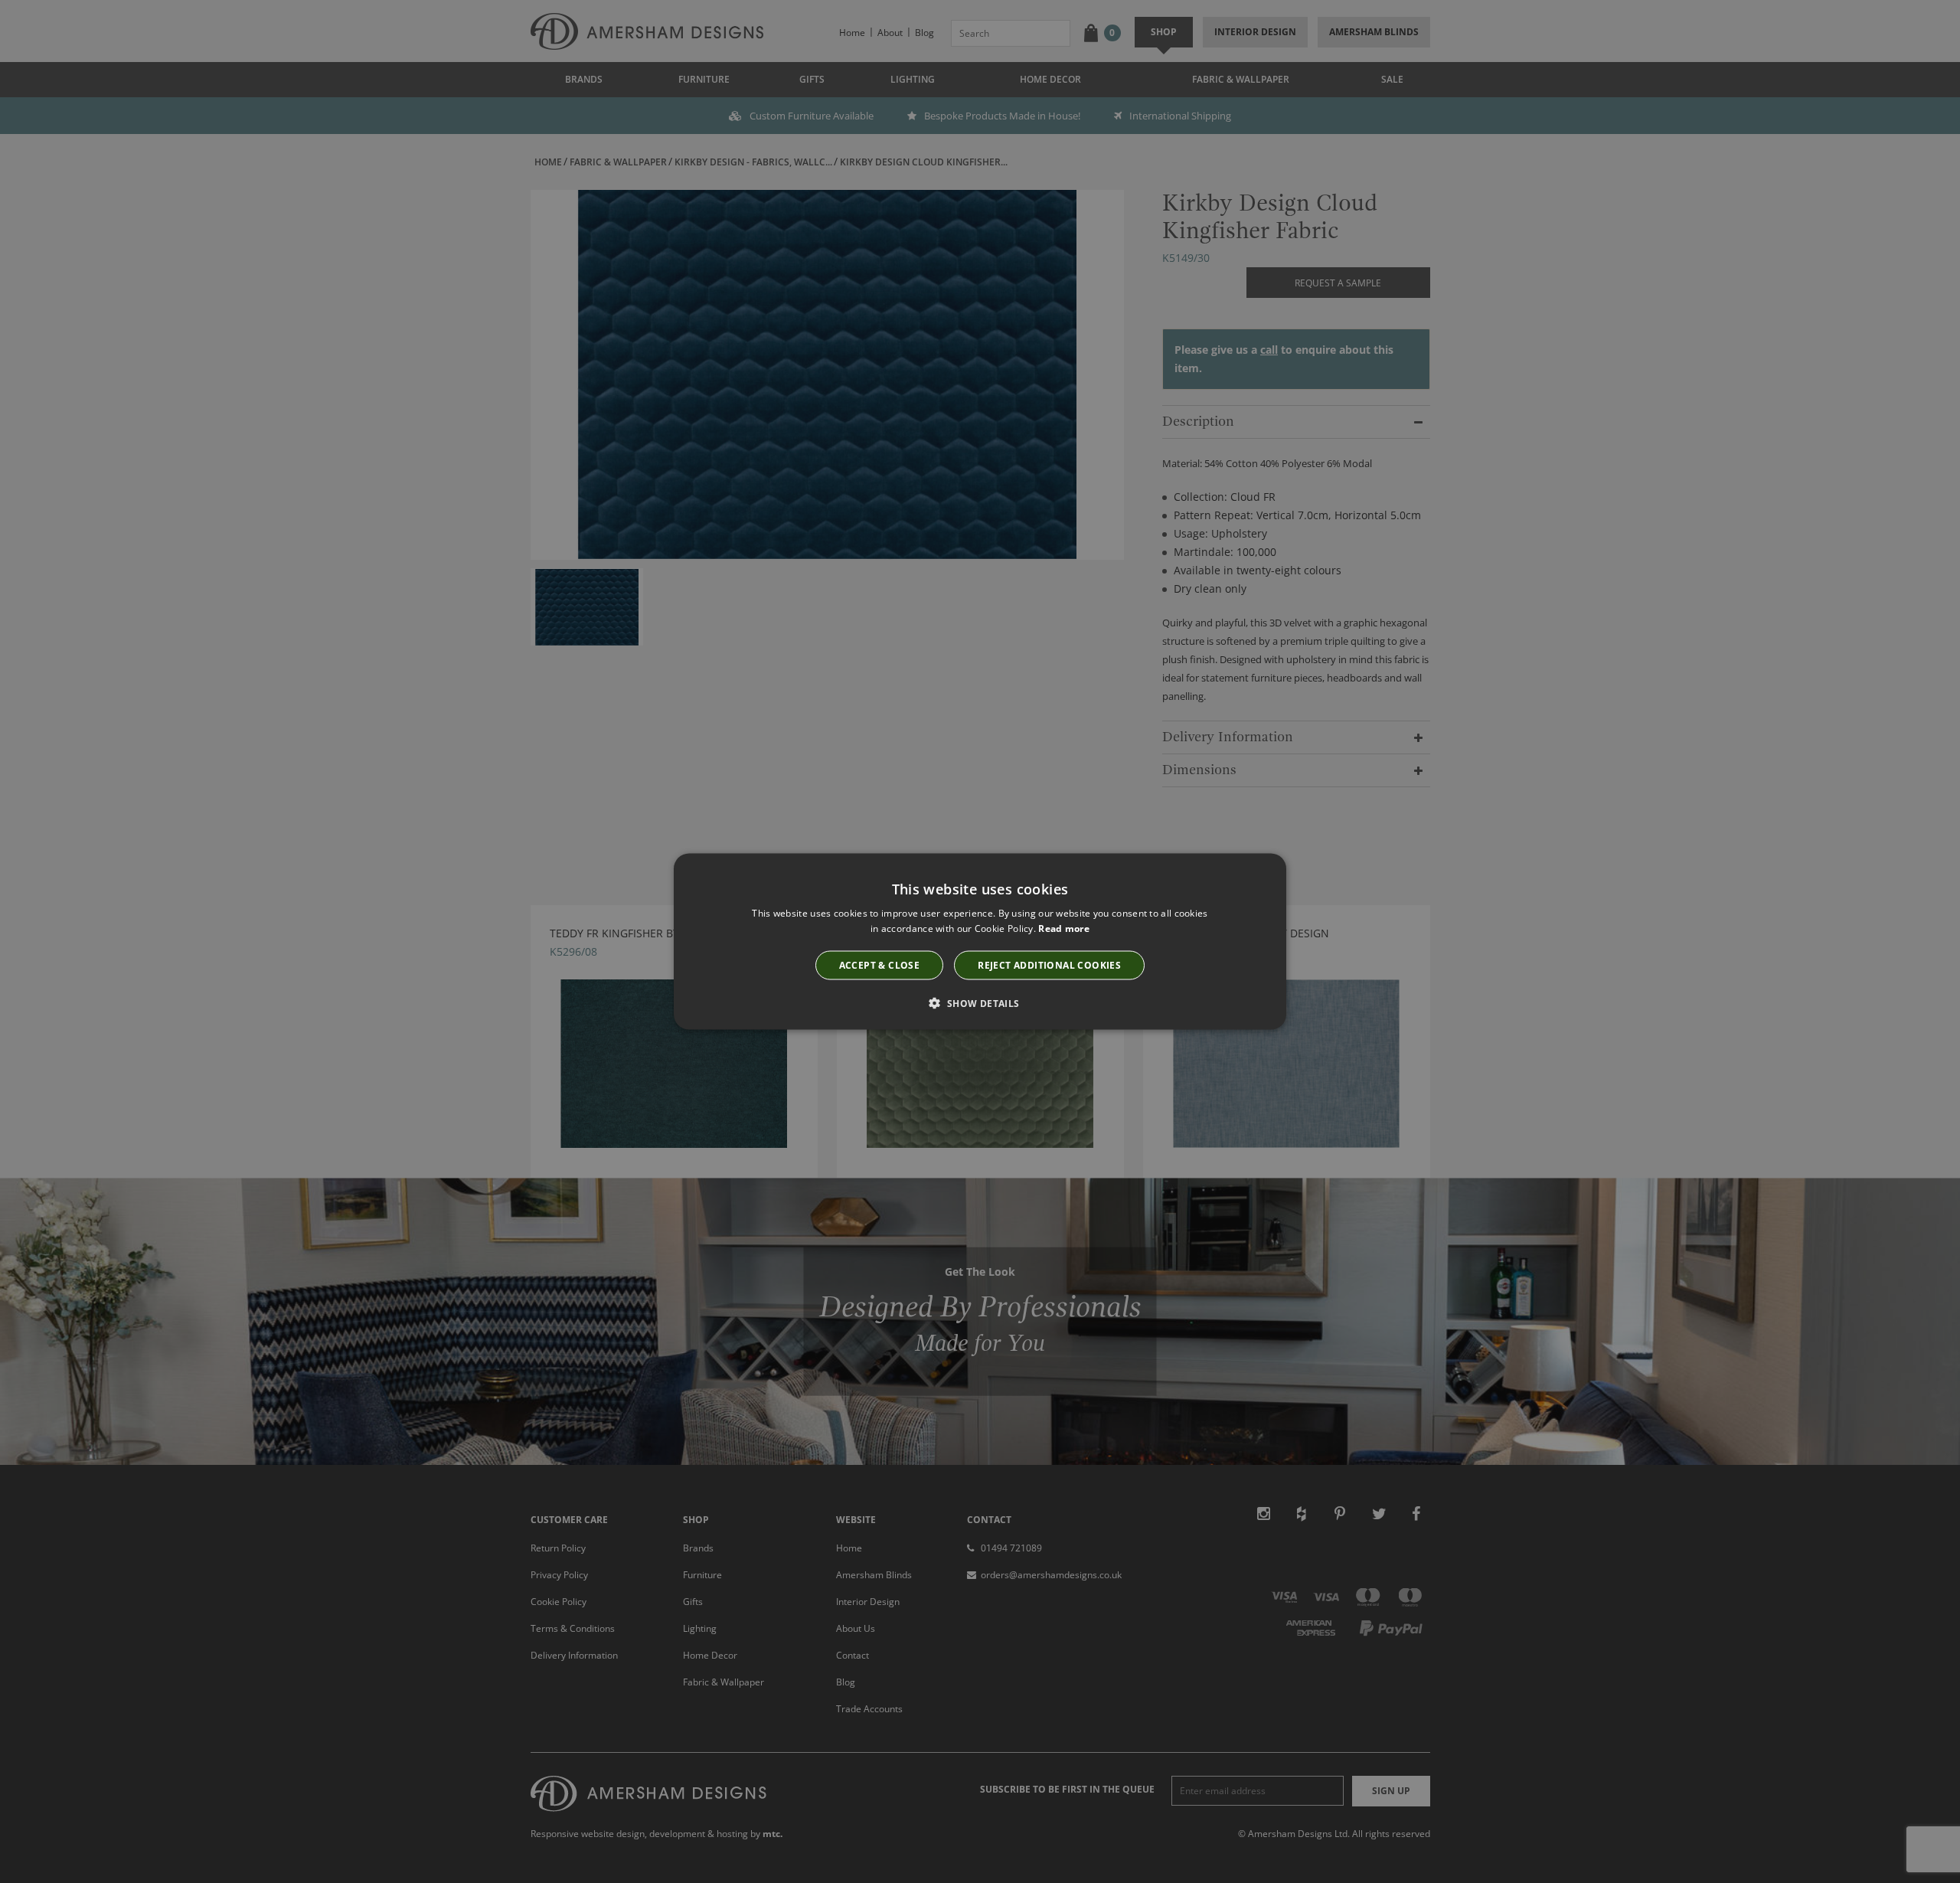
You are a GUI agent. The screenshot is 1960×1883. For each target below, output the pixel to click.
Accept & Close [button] (880, 965)
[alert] (980, 941)
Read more (1064, 928)
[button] (980, 1003)
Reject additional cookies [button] (1049, 965)
